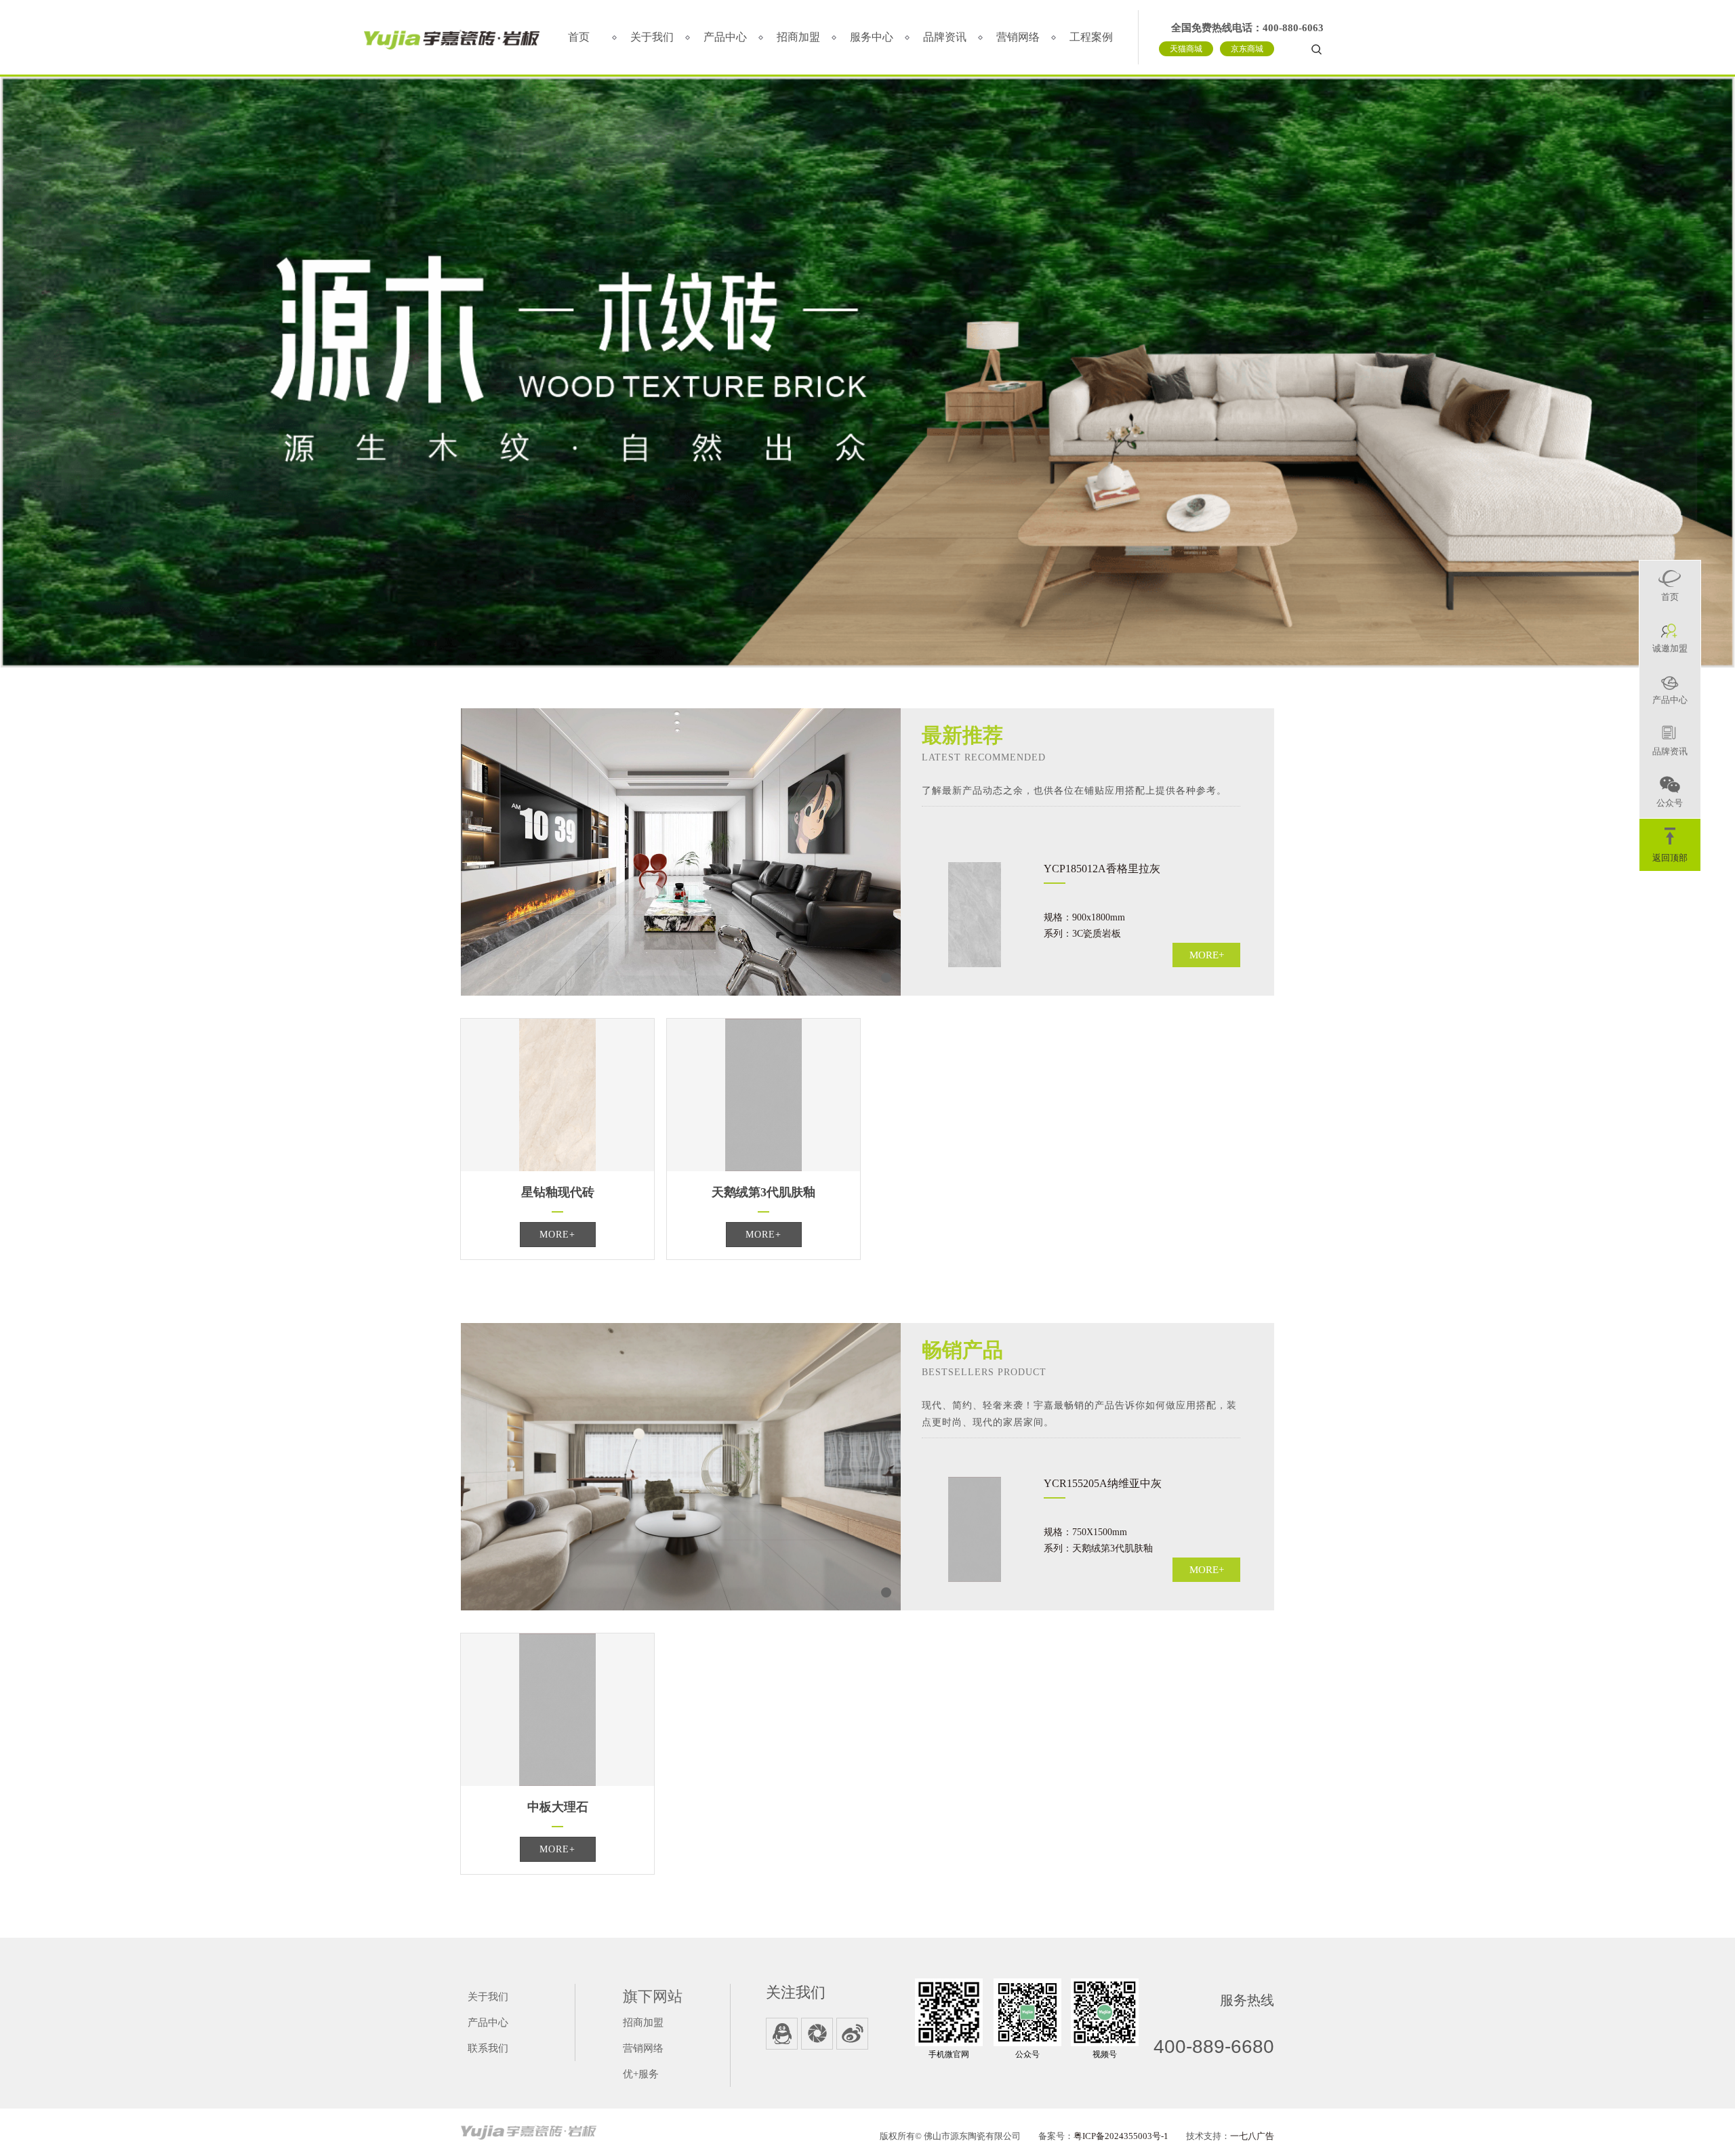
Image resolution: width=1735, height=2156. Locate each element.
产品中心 (725, 37)
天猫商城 (1186, 49)
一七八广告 (1252, 2136)
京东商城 (1247, 49)
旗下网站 (653, 1996)
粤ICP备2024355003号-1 (1121, 2136)
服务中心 (872, 37)
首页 (579, 37)
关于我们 (652, 37)
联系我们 (488, 2048)
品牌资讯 (945, 37)
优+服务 (641, 2074)
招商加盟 (798, 37)
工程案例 (1091, 37)
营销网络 (1018, 37)
